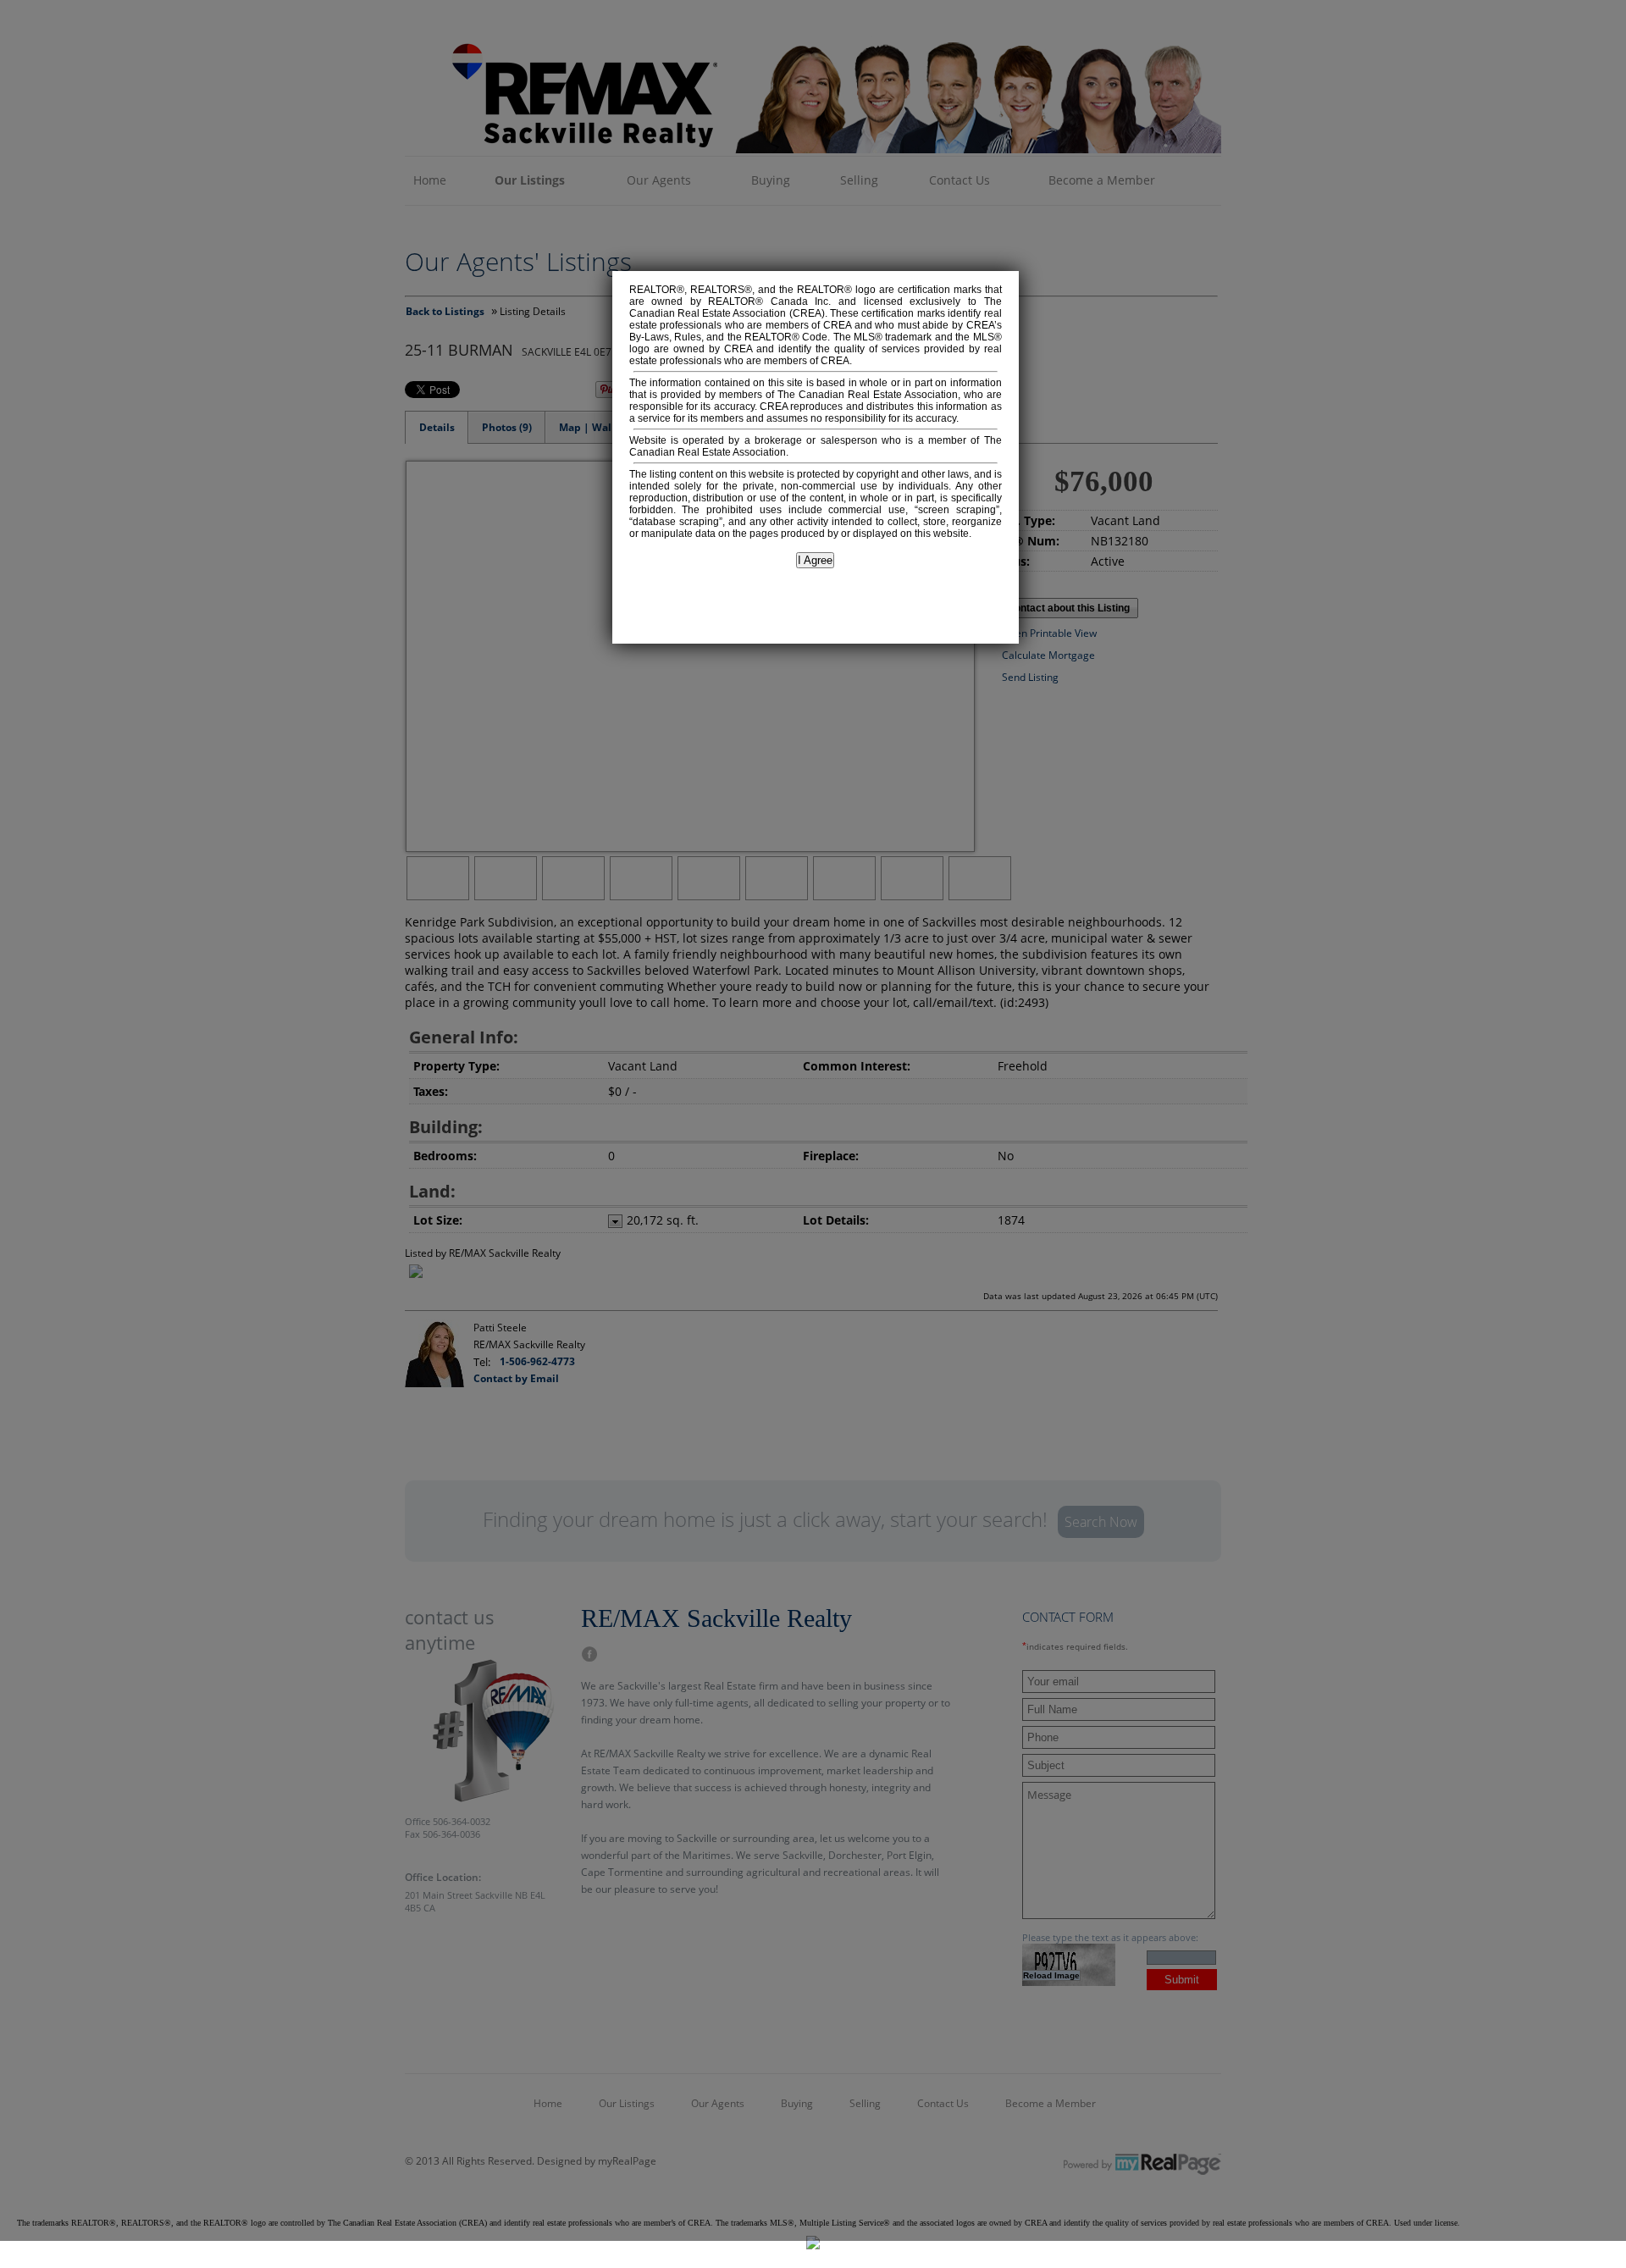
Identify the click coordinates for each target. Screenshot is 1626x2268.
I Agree (815, 560)
